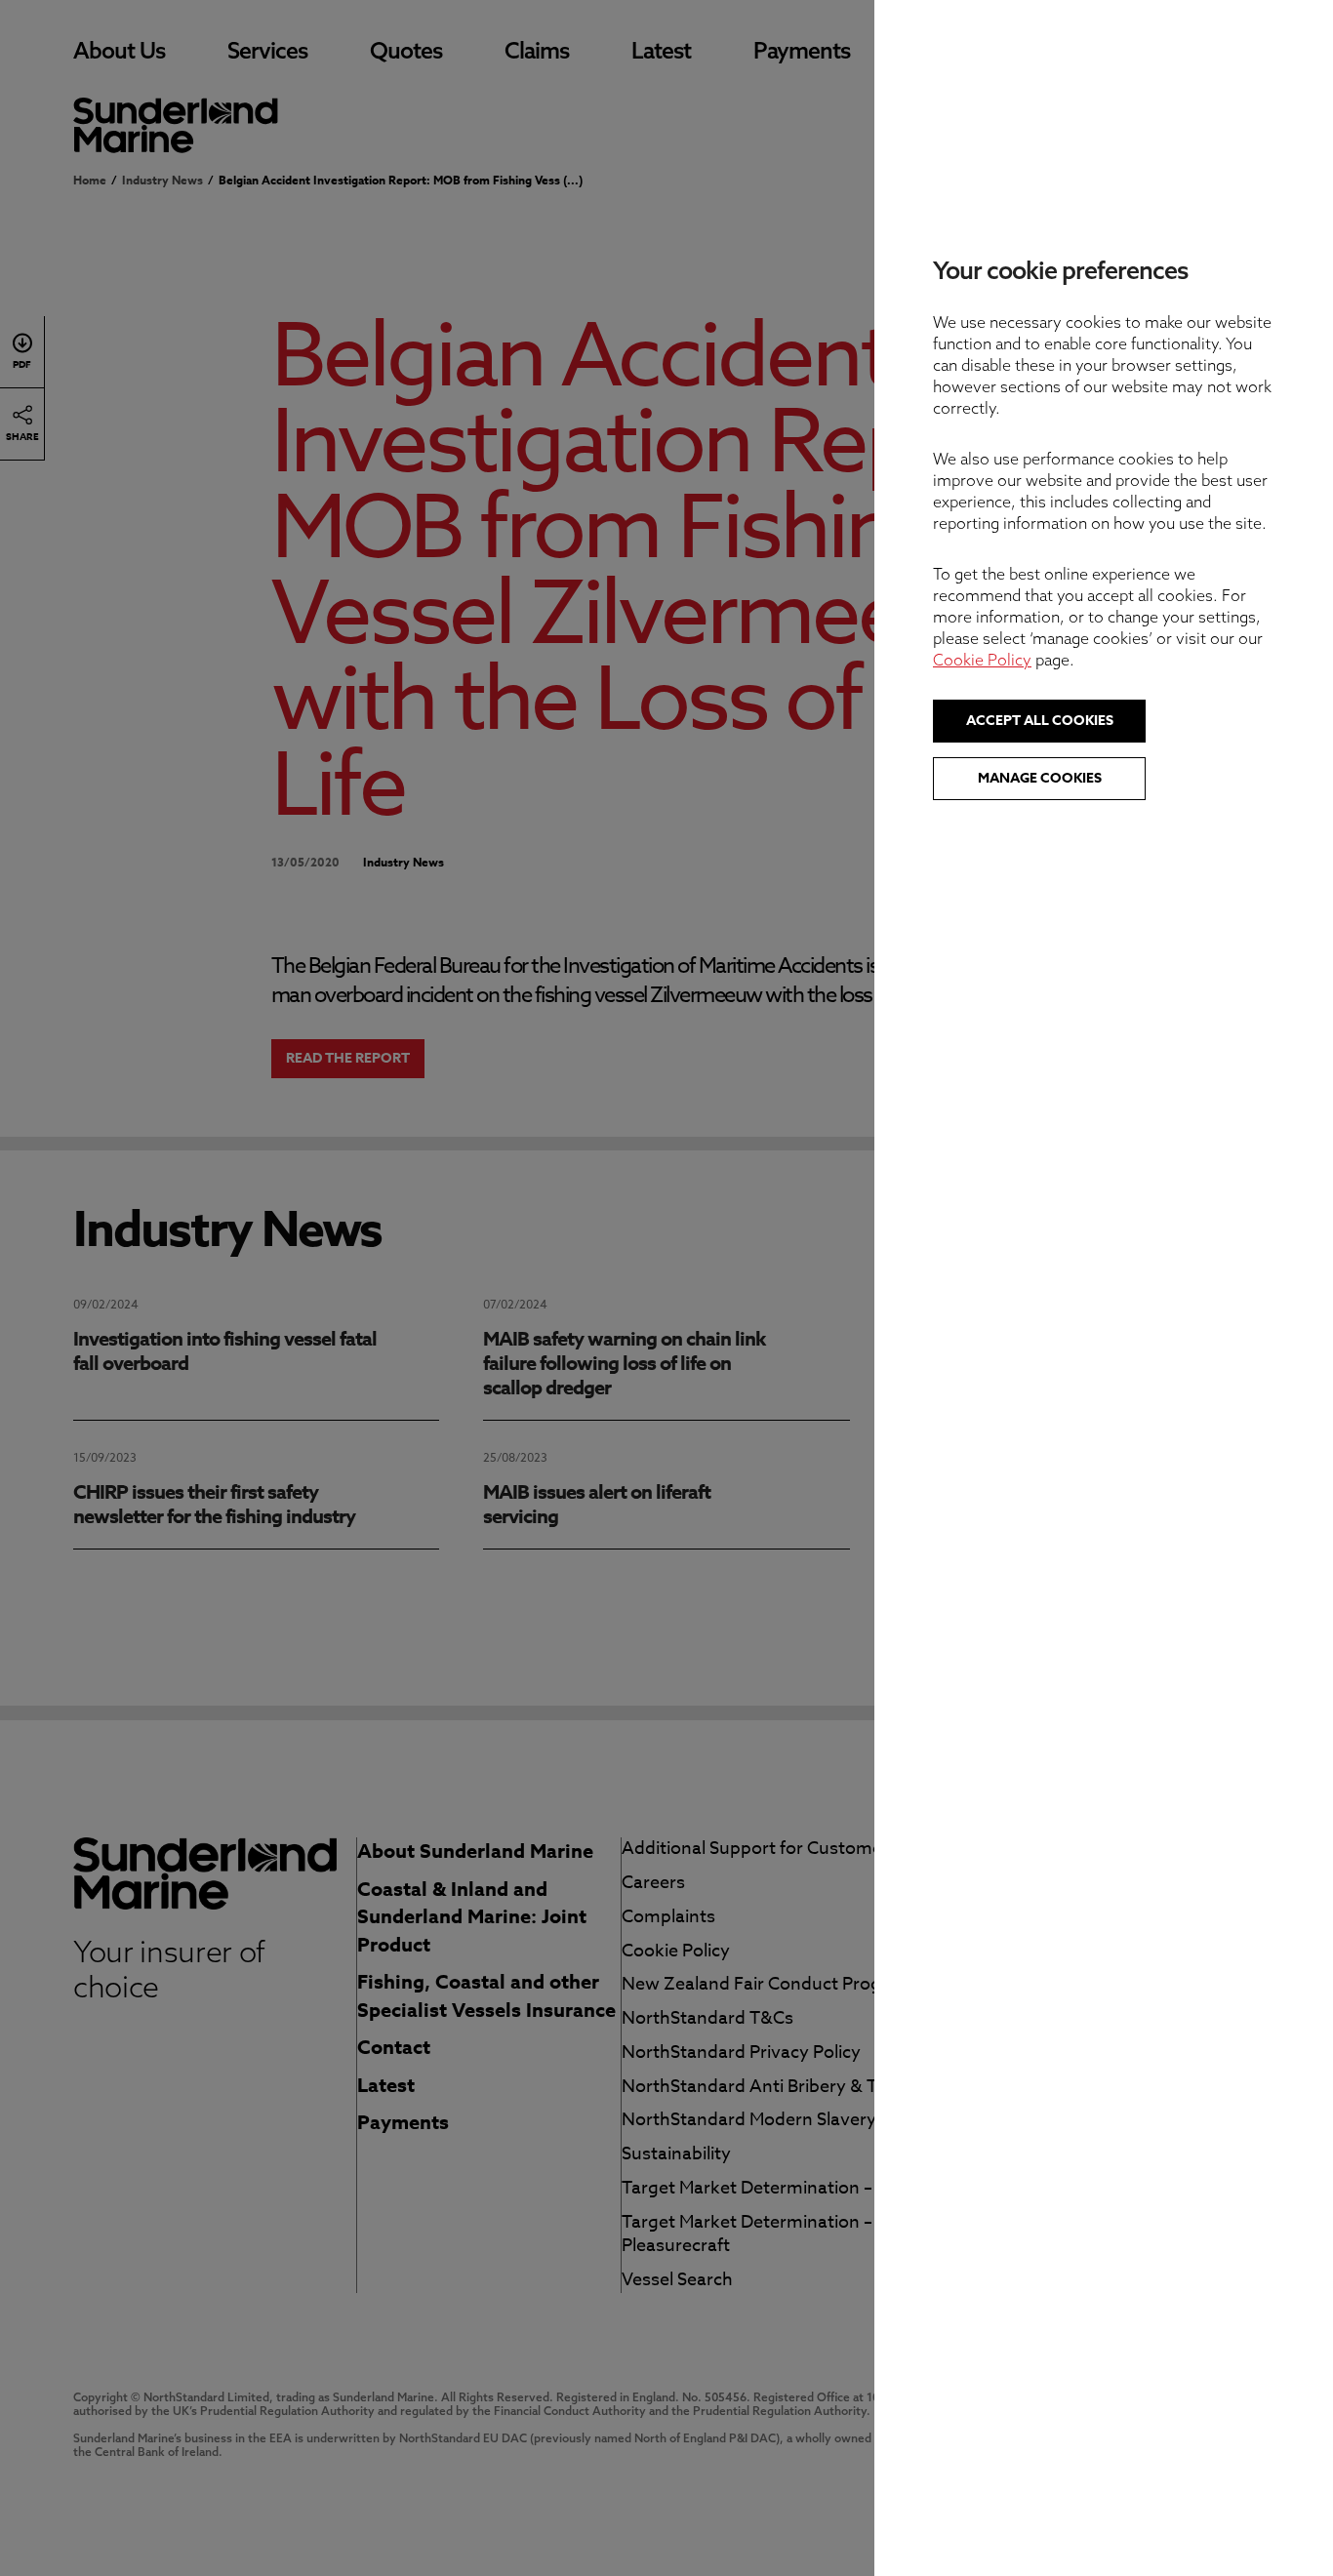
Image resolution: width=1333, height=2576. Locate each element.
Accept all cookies (1040, 721)
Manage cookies (1040, 778)
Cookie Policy (982, 660)
